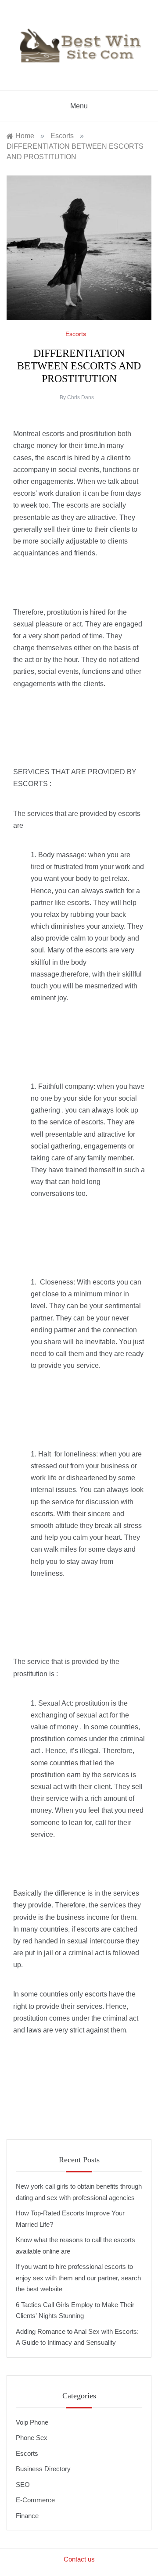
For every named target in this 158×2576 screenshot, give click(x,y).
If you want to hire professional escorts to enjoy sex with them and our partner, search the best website (78, 2278)
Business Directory (43, 2469)
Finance (27, 2516)
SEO (23, 2485)
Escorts (27, 2453)
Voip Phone (32, 2422)
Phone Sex (32, 2438)
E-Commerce (35, 2500)
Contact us (79, 2559)
